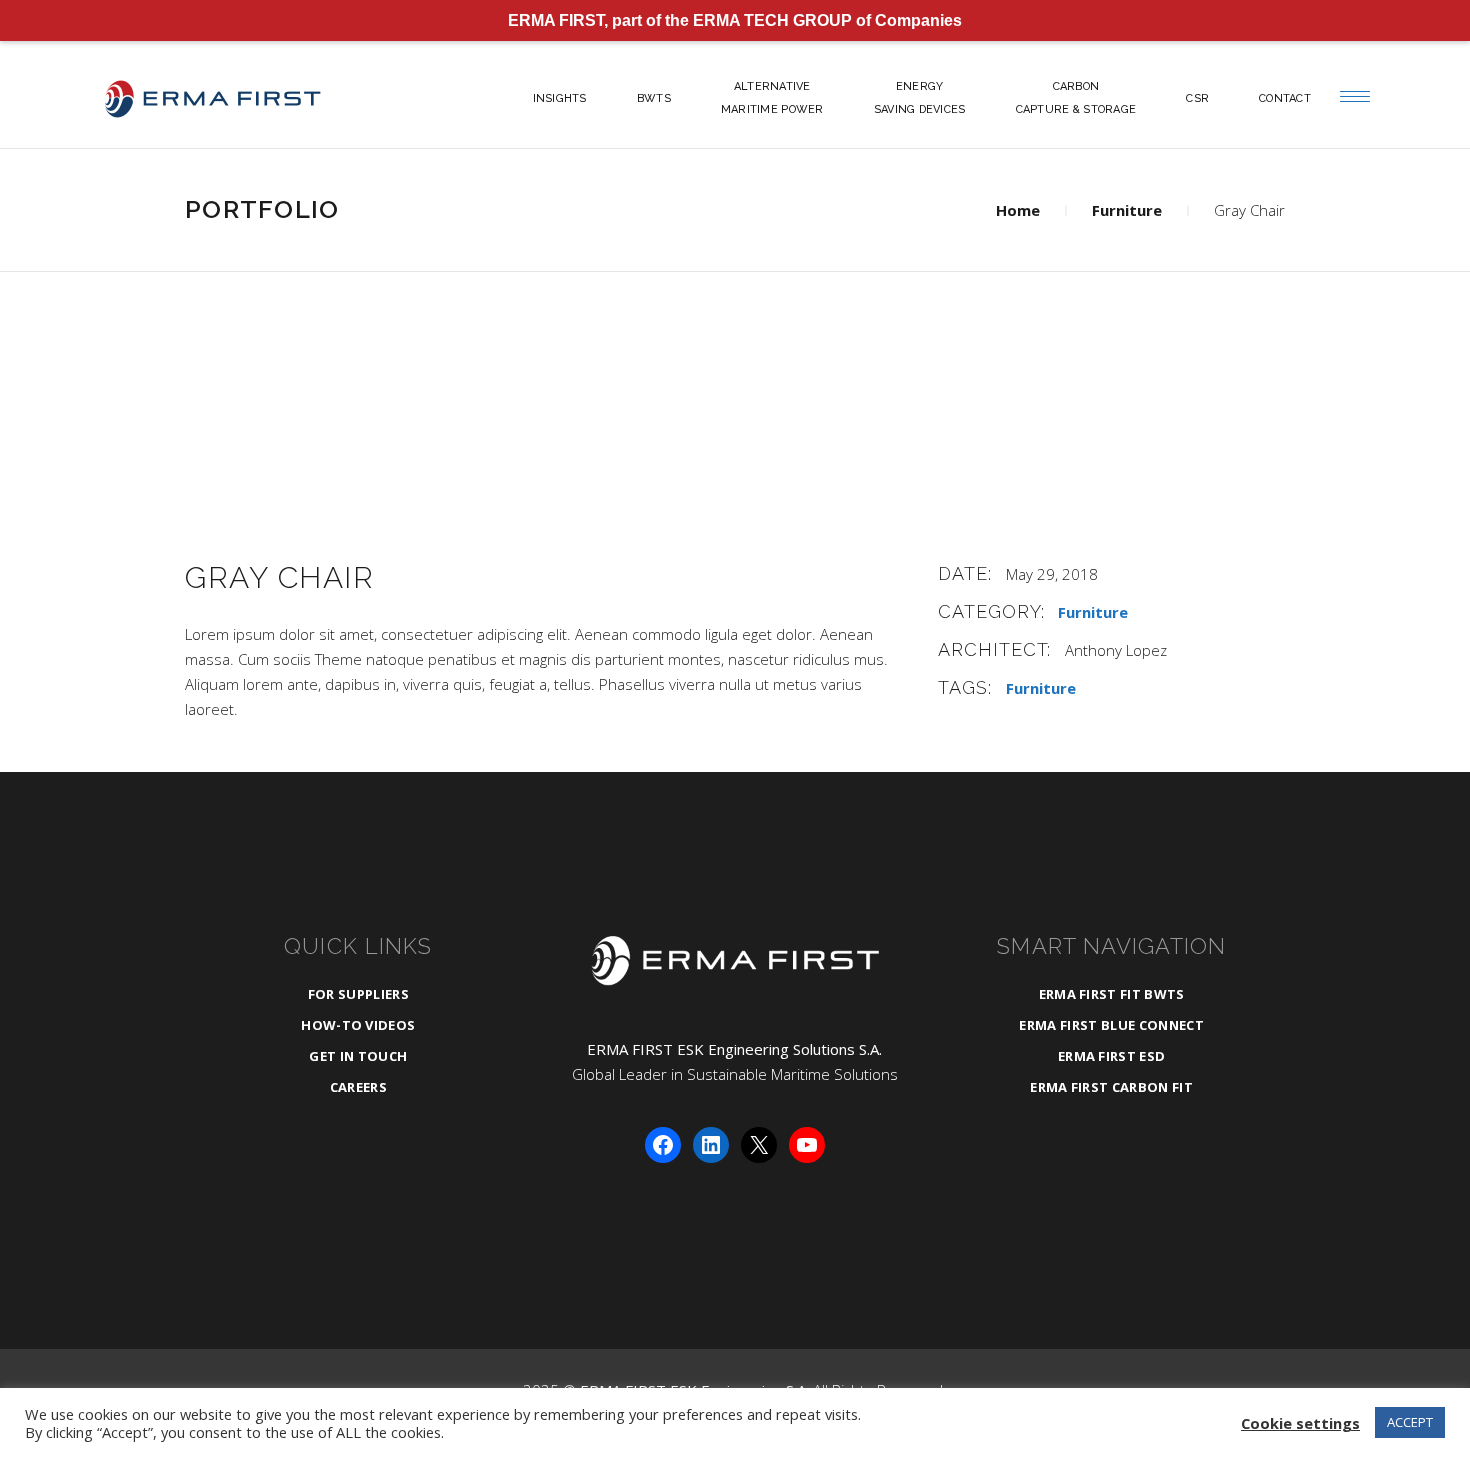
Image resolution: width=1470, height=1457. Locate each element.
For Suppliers (358, 994)
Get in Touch (358, 1056)
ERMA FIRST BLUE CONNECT (1111, 1025)
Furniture (1127, 210)
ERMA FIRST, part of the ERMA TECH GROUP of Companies (735, 20)
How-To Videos (358, 1025)
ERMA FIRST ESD (1112, 1056)
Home (1018, 210)
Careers (358, 1087)
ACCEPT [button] (1410, 1422)
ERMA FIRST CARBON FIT (1111, 1087)
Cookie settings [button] (1300, 1423)
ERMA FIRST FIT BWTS (1112, 994)
